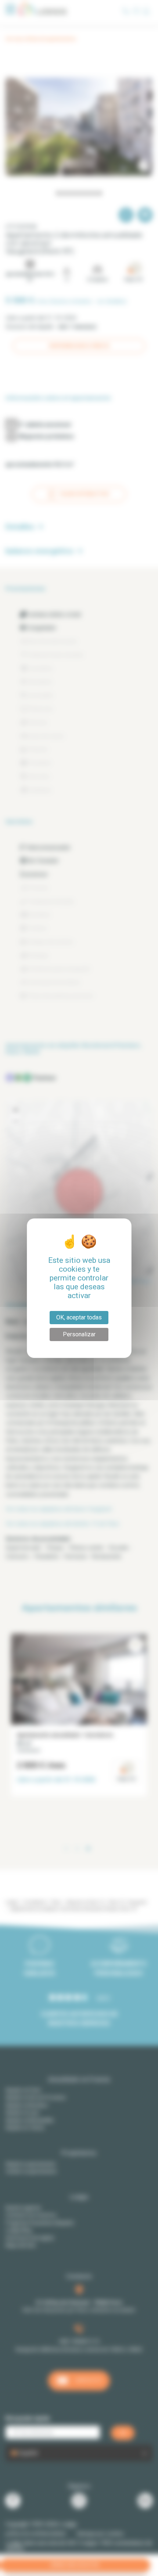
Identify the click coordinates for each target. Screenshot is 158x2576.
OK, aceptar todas (79, 1317)
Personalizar (79, 1334)
